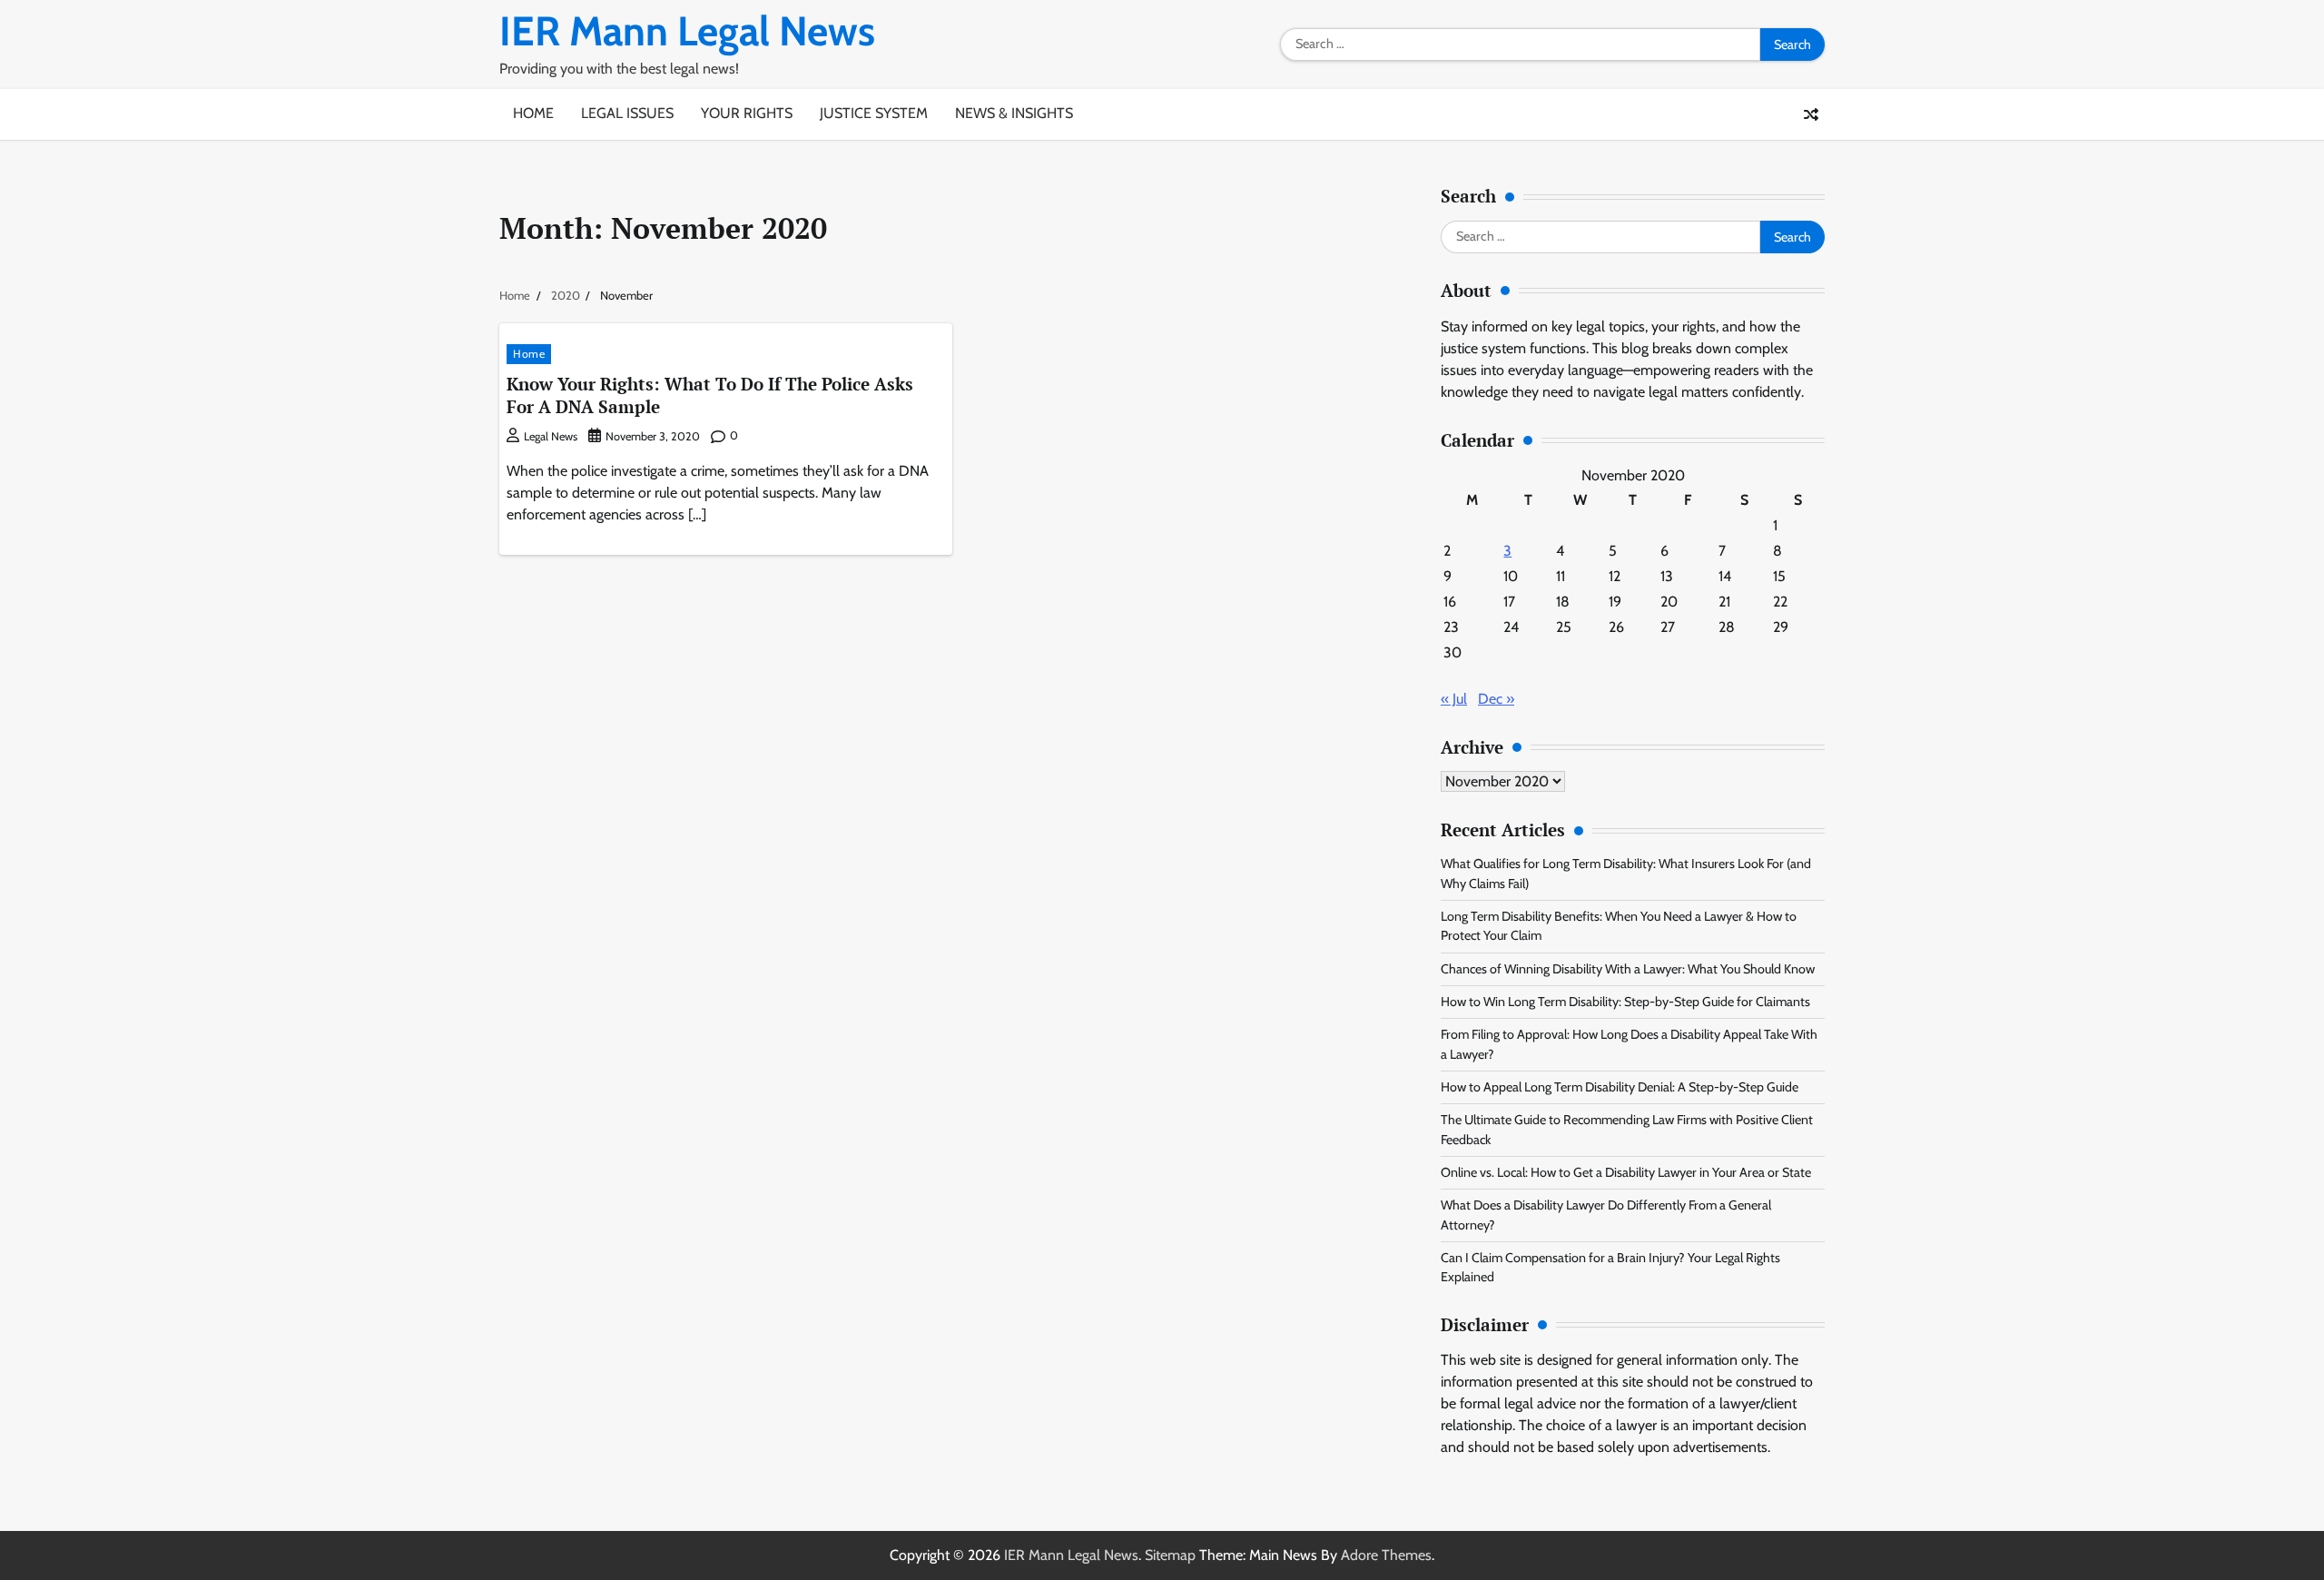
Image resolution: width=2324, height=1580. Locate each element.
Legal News (551, 436)
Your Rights (747, 113)
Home (533, 113)
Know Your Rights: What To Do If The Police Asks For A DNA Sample (710, 395)
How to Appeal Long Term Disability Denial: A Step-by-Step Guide (1620, 1087)
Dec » (1496, 699)
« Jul (1454, 699)
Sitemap (1170, 1555)
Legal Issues (627, 113)
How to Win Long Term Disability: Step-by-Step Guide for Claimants (1625, 1002)
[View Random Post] (1811, 114)
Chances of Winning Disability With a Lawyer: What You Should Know (1628, 969)
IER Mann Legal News (687, 31)
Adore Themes (1386, 1555)
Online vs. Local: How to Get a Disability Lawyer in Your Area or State (1626, 1172)
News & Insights (1014, 113)
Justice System (874, 113)
